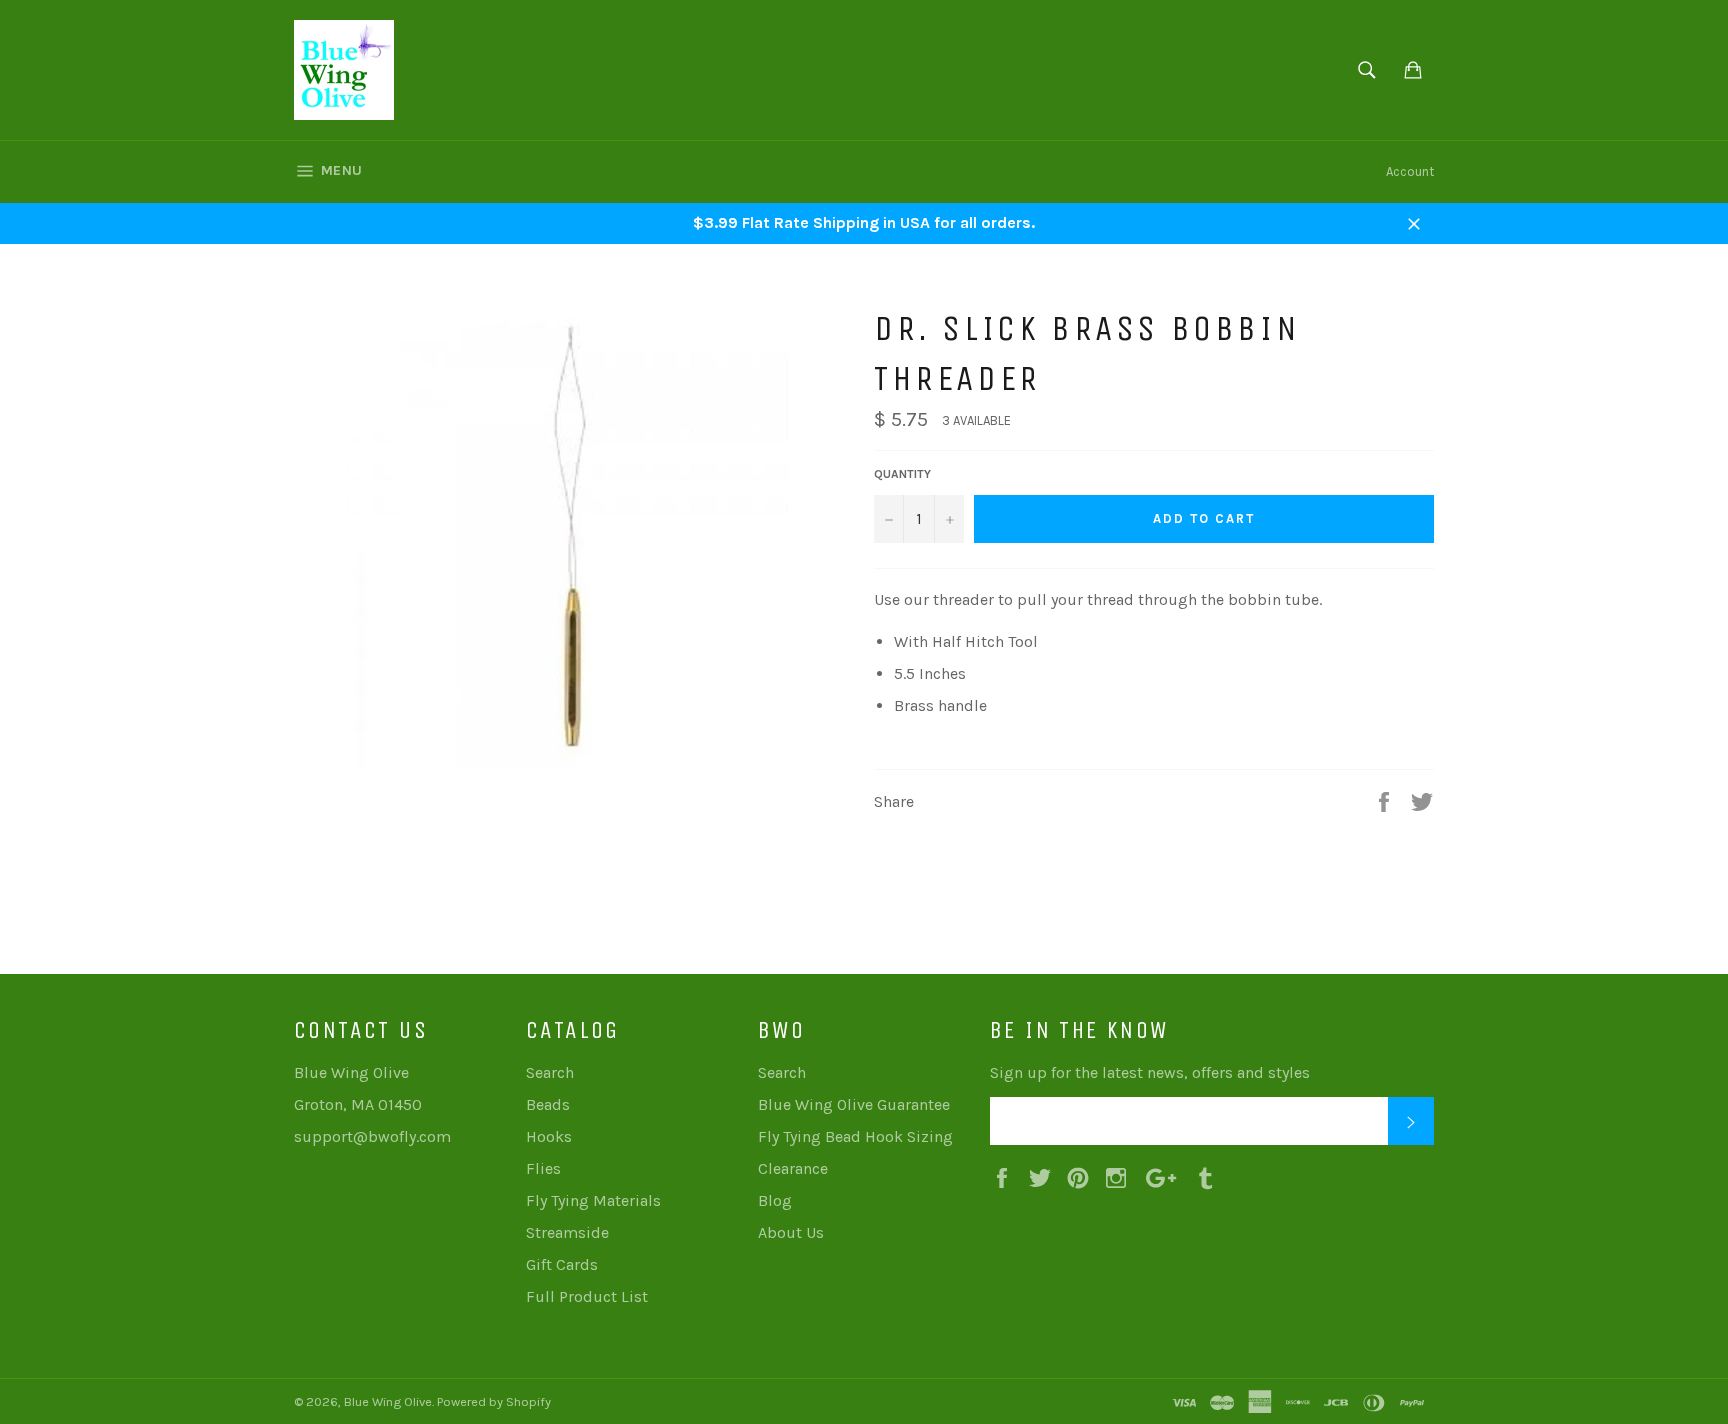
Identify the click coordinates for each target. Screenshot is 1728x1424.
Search (550, 1072)
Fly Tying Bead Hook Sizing (855, 1136)
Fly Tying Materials (593, 1200)
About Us (791, 1232)
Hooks (549, 1136)
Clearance (793, 1168)
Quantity (902, 474)
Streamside (567, 1232)
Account (1410, 171)
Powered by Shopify (494, 1401)
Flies (543, 1168)
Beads (548, 1104)
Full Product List (587, 1296)
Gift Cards (562, 1264)
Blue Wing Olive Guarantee (854, 1104)
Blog (775, 1200)
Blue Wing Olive (388, 1401)
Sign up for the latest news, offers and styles (1150, 1072)
